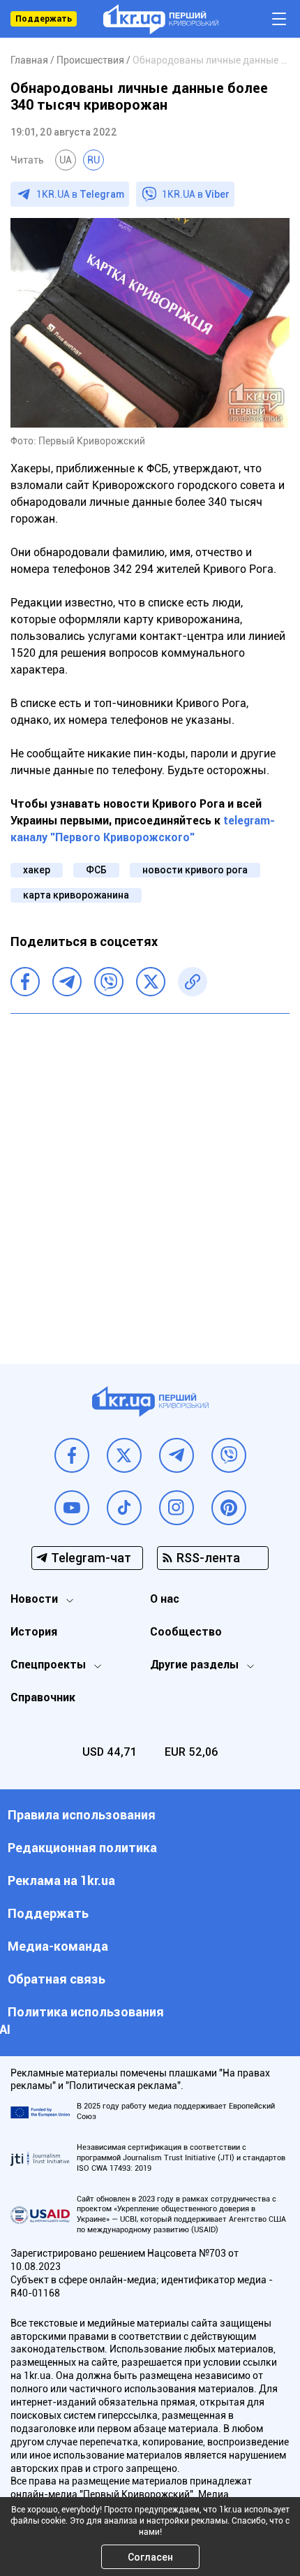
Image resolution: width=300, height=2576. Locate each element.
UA (66, 160)
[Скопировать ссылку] (193, 982)
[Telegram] (67, 982)
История (34, 1632)
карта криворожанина (76, 895)
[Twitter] (151, 982)
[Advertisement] (150, 1178)
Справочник (43, 1697)
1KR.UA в (80, 194)
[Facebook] (25, 982)
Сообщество (186, 1632)
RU (93, 160)
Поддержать (44, 19)
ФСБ (96, 870)
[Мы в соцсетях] (72, 1455)
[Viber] (109, 982)
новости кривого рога (195, 870)
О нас (165, 1599)
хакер (37, 870)
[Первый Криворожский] (161, 19)
